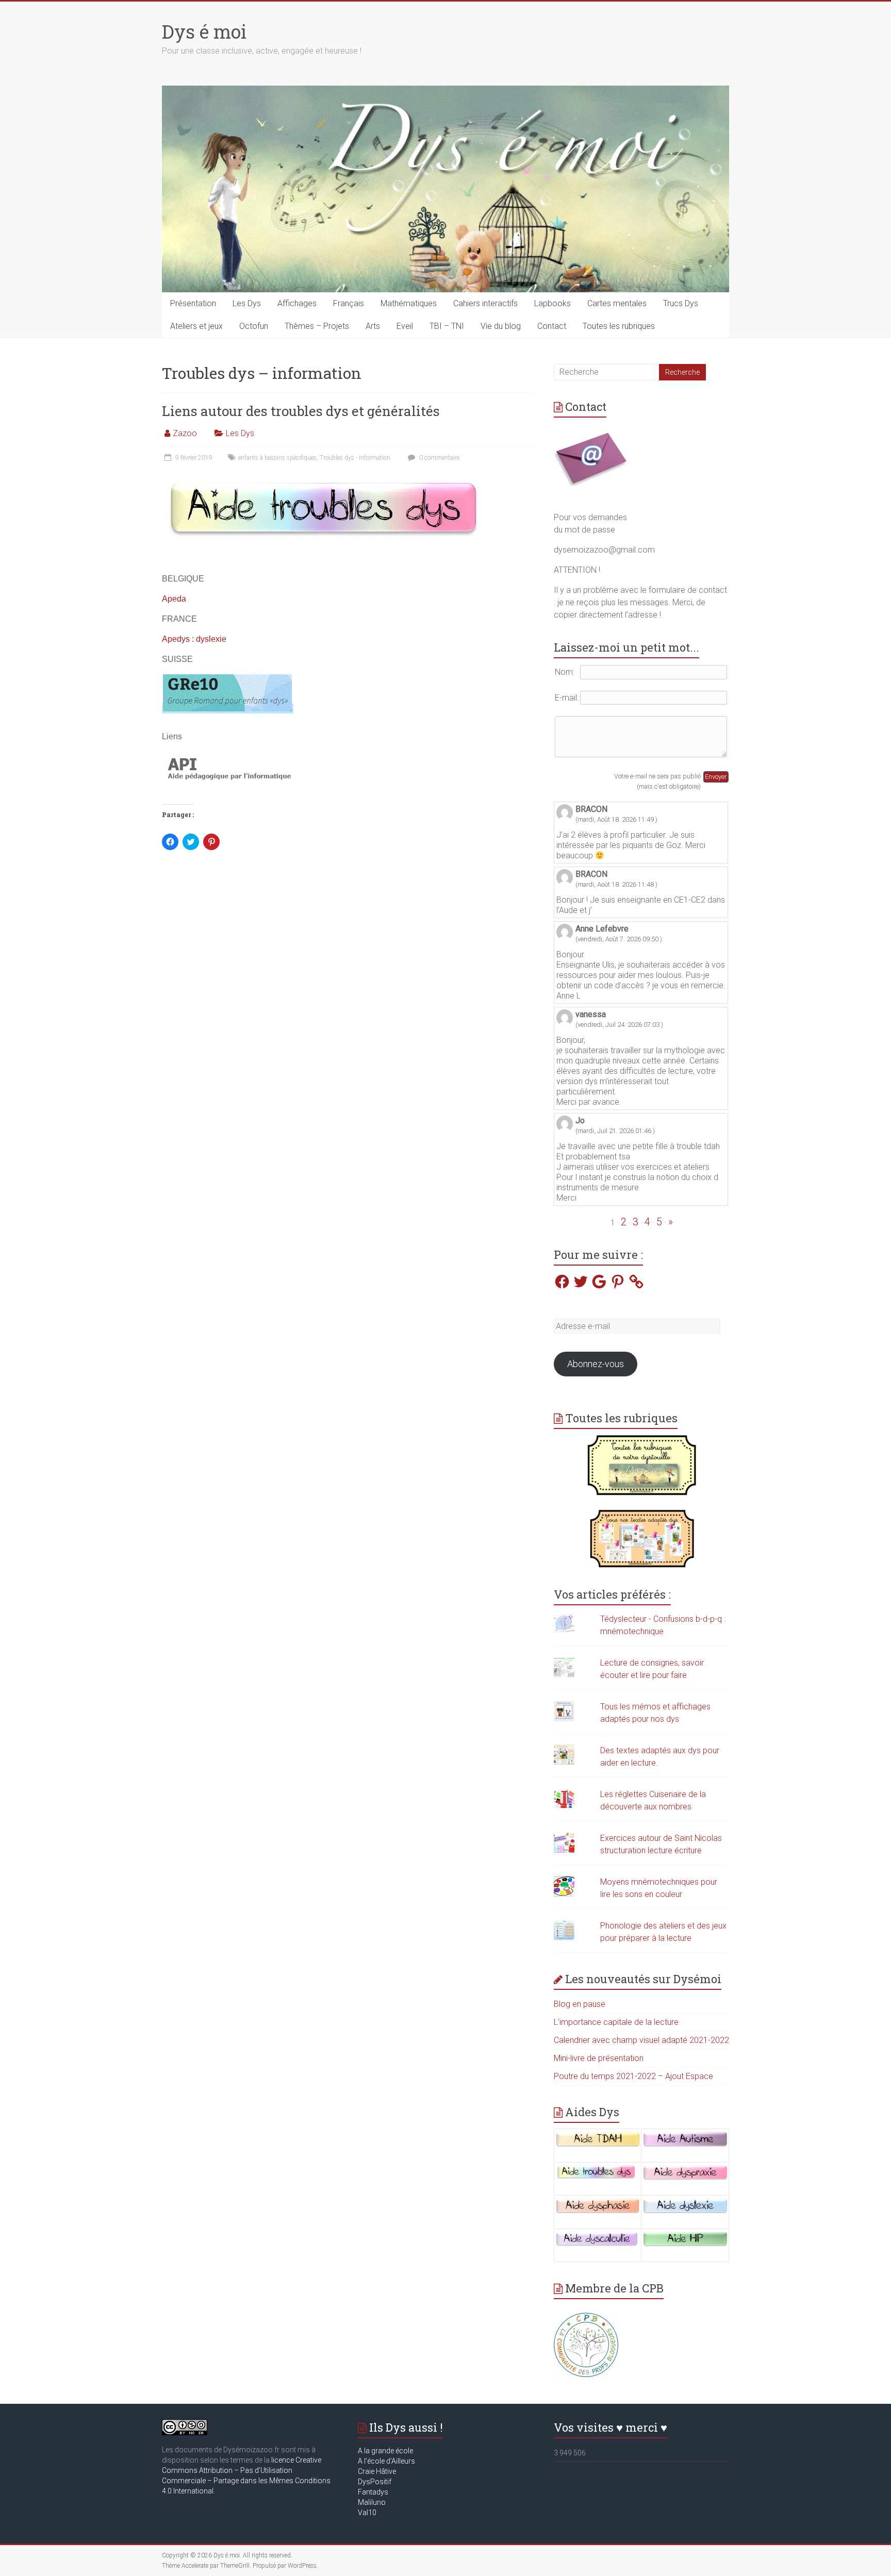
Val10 (367, 2513)
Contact (552, 326)
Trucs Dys (681, 303)
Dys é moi (204, 31)
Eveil (405, 326)
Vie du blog (501, 326)
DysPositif (377, 2482)
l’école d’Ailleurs (389, 2461)
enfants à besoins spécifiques (277, 458)
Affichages (297, 303)
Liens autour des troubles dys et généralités (301, 411)
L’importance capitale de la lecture (616, 2022)
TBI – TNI (447, 326)
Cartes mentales (617, 303)
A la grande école (385, 2451)
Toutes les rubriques (619, 326)
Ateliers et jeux (196, 326)
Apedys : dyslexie (194, 639)
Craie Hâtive (377, 2471)
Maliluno (372, 2502)
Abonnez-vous (596, 1364)
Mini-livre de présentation (599, 2058)
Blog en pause (580, 2004)
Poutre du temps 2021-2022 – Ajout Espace (633, 2076)
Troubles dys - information (355, 458)
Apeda (174, 599)
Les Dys (247, 303)
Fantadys (375, 2492)
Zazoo (185, 433)
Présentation (193, 303)
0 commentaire (439, 458)
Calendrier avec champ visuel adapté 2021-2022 (641, 2040)
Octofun (254, 326)
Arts (373, 326)
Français (349, 303)
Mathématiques (409, 303)
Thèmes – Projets (317, 326)
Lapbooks (552, 303)
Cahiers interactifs (485, 303)
